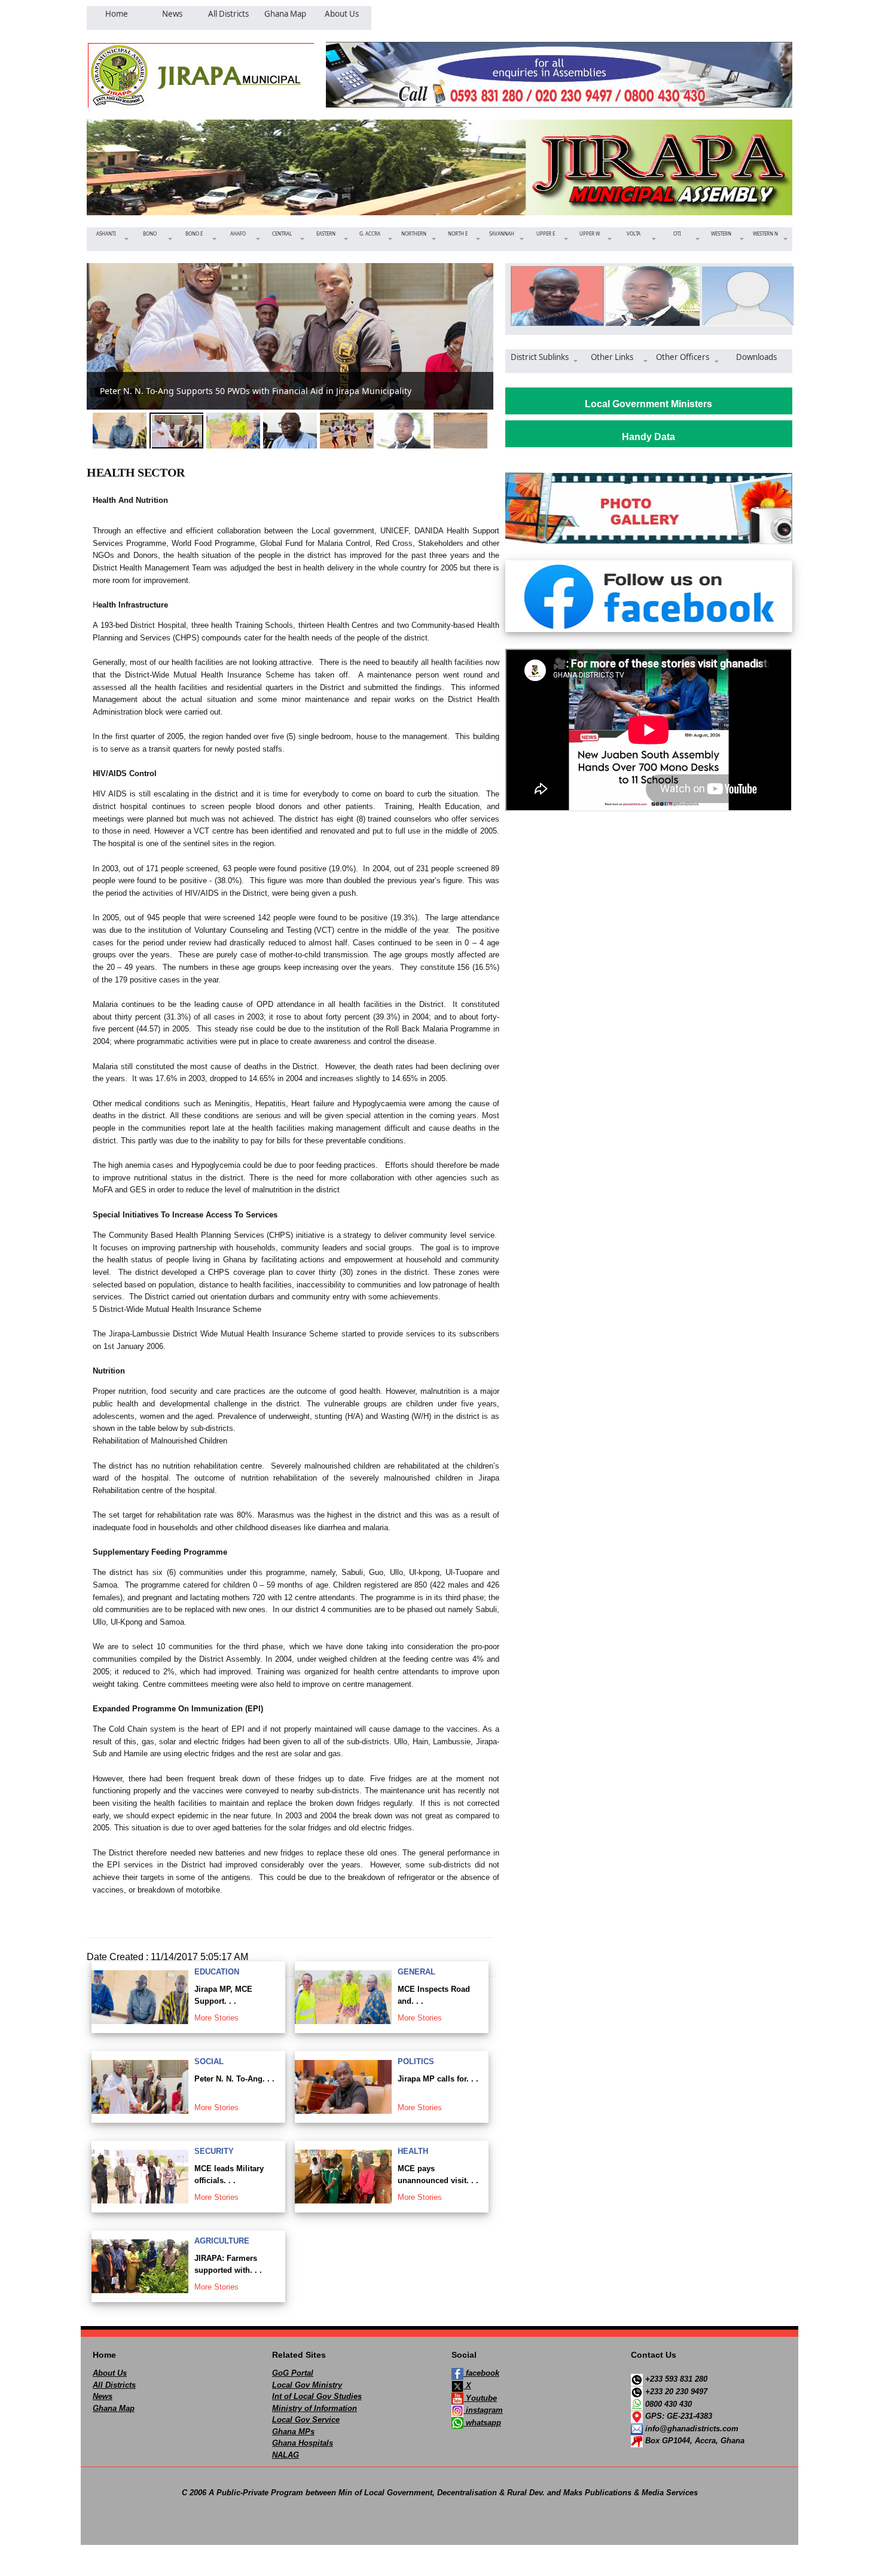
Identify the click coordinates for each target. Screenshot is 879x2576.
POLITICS (416, 2061)
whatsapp (482, 2423)
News (103, 2396)
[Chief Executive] (553, 296)
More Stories (216, 2018)
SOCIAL (209, 2061)
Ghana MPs (293, 2432)
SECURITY (214, 2151)
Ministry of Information (315, 2408)
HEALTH (413, 2151)
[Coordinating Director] (744, 296)
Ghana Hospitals (303, 2443)
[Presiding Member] (648, 296)
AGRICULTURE (222, 2241)
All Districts (114, 2385)
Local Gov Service (306, 2420)
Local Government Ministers (648, 404)
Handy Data (648, 437)
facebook (481, 2373)
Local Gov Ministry (307, 2385)
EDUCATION (217, 1972)
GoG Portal (293, 2373)
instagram (483, 2410)
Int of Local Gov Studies (317, 2396)
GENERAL (416, 1972)
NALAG (286, 2455)
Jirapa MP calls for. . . (438, 2079)
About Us (110, 2373)
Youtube (480, 2398)
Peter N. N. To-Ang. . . (234, 2079)
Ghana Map (114, 2408)
